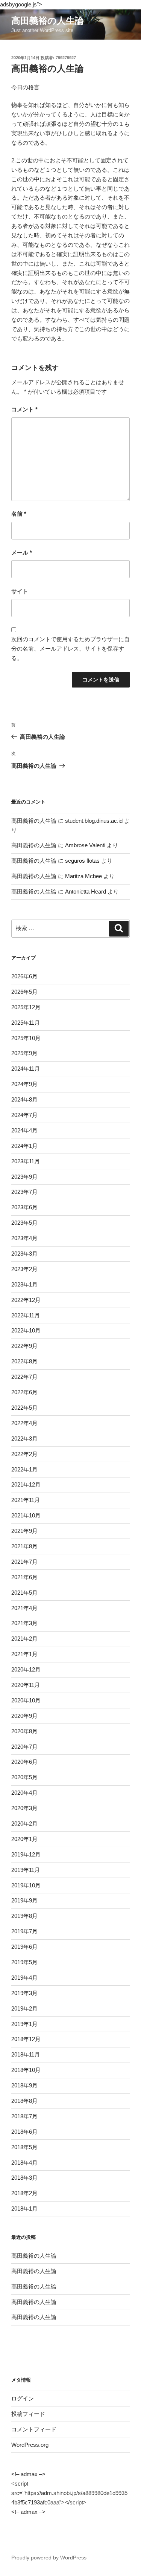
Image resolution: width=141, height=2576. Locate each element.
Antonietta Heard (86, 892)
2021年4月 (24, 1608)
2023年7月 (24, 1192)
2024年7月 (24, 1115)
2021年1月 (24, 1654)
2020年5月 (24, 1777)
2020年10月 (26, 1700)
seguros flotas (82, 861)
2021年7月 (24, 1562)
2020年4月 (24, 1793)
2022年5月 (24, 1408)
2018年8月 (24, 2101)
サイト (20, 591)
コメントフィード (34, 2429)
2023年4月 (24, 1238)
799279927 (66, 58)
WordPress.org (30, 2445)
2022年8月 (24, 1361)
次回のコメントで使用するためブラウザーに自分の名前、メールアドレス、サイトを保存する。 (70, 649)
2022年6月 (24, 1392)
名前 (19, 514)
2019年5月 (24, 1962)
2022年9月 (24, 1346)
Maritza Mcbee (83, 876)
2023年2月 (24, 1269)
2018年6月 (24, 2132)
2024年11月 (26, 1069)
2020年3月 (24, 1808)
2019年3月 (24, 1993)
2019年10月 (26, 1885)
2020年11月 (26, 1685)
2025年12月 (26, 1007)
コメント (24, 409)
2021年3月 (24, 1623)
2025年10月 (26, 1038)
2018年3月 (24, 2178)
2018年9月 (24, 2085)
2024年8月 (24, 1099)
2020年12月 (26, 1669)
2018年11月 (26, 2054)
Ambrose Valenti (85, 845)
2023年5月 (24, 1223)
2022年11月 (26, 1315)
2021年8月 (24, 1546)
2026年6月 (24, 976)
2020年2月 (24, 1824)
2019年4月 (24, 1978)
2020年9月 (24, 1716)
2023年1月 (24, 1284)
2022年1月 (24, 1469)
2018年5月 (24, 2147)
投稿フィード (28, 2414)
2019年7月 (24, 1931)
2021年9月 (24, 1531)
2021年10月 (26, 1515)
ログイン (23, 2398)
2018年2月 (24, 2193)
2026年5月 (24, 992)
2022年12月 (26, 1300)
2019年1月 (24, 2024)
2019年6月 (24, 1947)
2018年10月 (26, 2070)
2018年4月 (24, 2163)
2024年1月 (24, 1146)
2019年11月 (26, 1870)
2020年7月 (24, 1747)
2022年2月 (24, 1454)
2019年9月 (24, 1900)
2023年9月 (24, 1177)
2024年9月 (24, 1084)
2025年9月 (24, 1053)
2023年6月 (24, 1207)
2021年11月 (26, 1500)
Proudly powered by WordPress (49, 2558)
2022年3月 (24, 1438)
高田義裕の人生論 (48, 21)
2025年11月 (26, 1023)
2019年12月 (26, 1854)
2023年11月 (26, 1161)
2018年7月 (24, 2116)
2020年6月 (24, 1762)
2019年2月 (24, 2008)
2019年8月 (24, 1916)
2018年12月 (26, 2039)
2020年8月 (24, 1731)
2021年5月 (24, 1593)
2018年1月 (24, 2209)
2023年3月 (24, 1254)
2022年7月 (24, 1377)
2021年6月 (24, 1577)
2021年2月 (24, 1639)
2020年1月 (24, 1839)
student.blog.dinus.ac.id (94, 821)
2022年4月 (24, 1423)
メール (22, 552)
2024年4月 (24, 1130)
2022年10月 (26, 1330)
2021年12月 (26, 1484)
